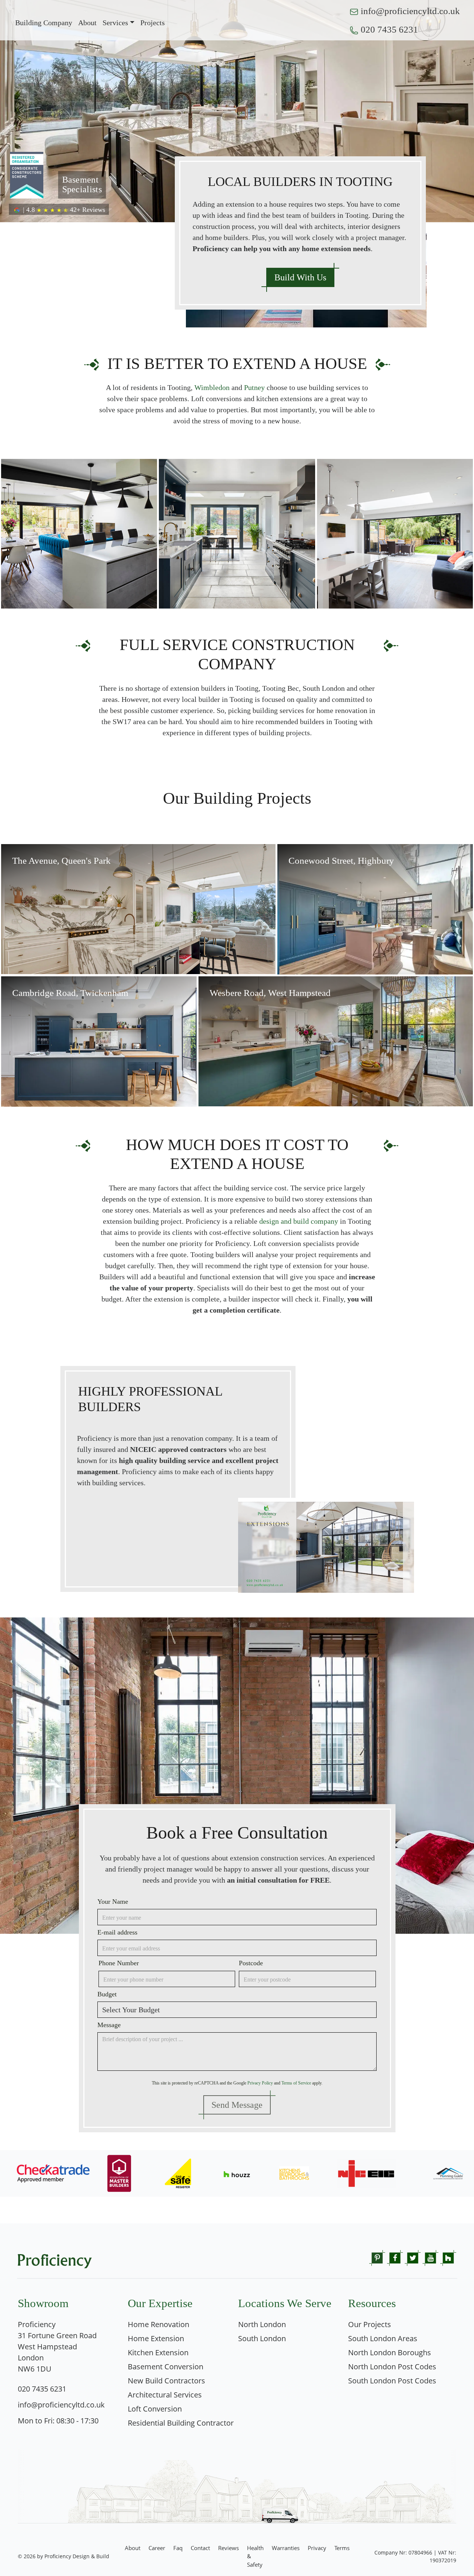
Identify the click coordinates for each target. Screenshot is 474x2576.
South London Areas (383, 2338)
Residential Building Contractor (181, 2423)
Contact (200, 2548)
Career (157, 2548)
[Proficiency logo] (55, 2260)
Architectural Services (165, 2395)
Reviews (228, 2548)
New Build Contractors (166, 2381)
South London (262, 2338)
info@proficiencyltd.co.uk (410, 11)
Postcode (251, 1963)
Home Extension (156, 2338)
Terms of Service (296, 2083)
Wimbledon (212, 387)
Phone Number (119, 1963)
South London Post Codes (392, 2381)
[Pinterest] (377, 2257)
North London (262, 2324)
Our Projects (370, 2324)
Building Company (44, 23)
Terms (342, 2548)
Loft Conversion (155, 2409)
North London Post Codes (392, 2367)
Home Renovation (158, 2324)
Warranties (286, 2548)
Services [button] (115, 23)
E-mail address (117, 1932)
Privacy (317, 2548)
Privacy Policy (260, 2083)
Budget (107, 1994)
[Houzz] (448, 2257)
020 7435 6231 (389, 29)
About (87, 23)
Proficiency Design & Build (77, 2556)
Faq (178, 2548)
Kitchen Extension (158, 2352)
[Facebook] (395, 2257)
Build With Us (300, 277)
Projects (153, 23)
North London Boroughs (390, 2352)
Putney (254, 387)
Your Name (113, 1902)
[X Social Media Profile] (413, 2257)
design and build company (299, 1221)
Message (109, 2025)
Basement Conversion (166, 2367)
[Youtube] (430, 2257)
